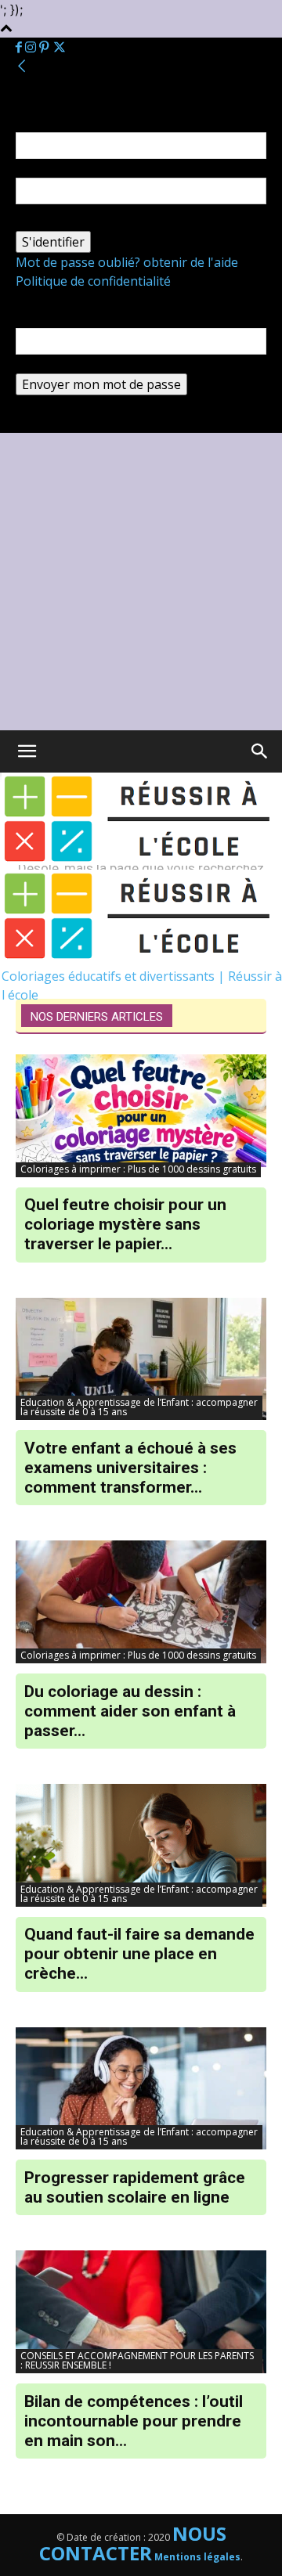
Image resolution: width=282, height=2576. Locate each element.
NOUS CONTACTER (133, 2543)
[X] (60, 48)
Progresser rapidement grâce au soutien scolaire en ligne (135, 2187)
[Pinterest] (45, 48)
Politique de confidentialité (93, 281)
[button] (260, 751)
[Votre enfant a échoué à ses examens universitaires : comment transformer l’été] (141, 1359)
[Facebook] (20, 48)
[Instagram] (32, 48)
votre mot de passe (72, 222)
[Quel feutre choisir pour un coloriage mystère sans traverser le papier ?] (141, 1116)
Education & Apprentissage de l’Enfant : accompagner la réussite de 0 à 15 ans (139, 1407)
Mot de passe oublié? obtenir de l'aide (127, 262)
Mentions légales (197, 2557)
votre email (49, 364)
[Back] (22, 67)
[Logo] (142, 860)
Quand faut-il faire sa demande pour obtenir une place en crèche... (139, 1954)
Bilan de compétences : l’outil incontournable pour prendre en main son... (134, 2421)
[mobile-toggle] (27, 751)
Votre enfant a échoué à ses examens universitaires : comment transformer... (130, 1468)
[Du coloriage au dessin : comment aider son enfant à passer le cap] (141, 1602)
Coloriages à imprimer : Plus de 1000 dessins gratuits (138, 1169)
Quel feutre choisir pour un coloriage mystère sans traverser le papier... (125, 1224)
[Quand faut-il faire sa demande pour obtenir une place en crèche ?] (141, 1845)
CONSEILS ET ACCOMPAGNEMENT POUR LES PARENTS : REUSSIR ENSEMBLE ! (137, 2360)
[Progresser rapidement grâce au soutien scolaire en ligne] (141, 2089)
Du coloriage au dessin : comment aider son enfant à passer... (130, 1711)
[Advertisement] (141, 582)
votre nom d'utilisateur (83, 168)
